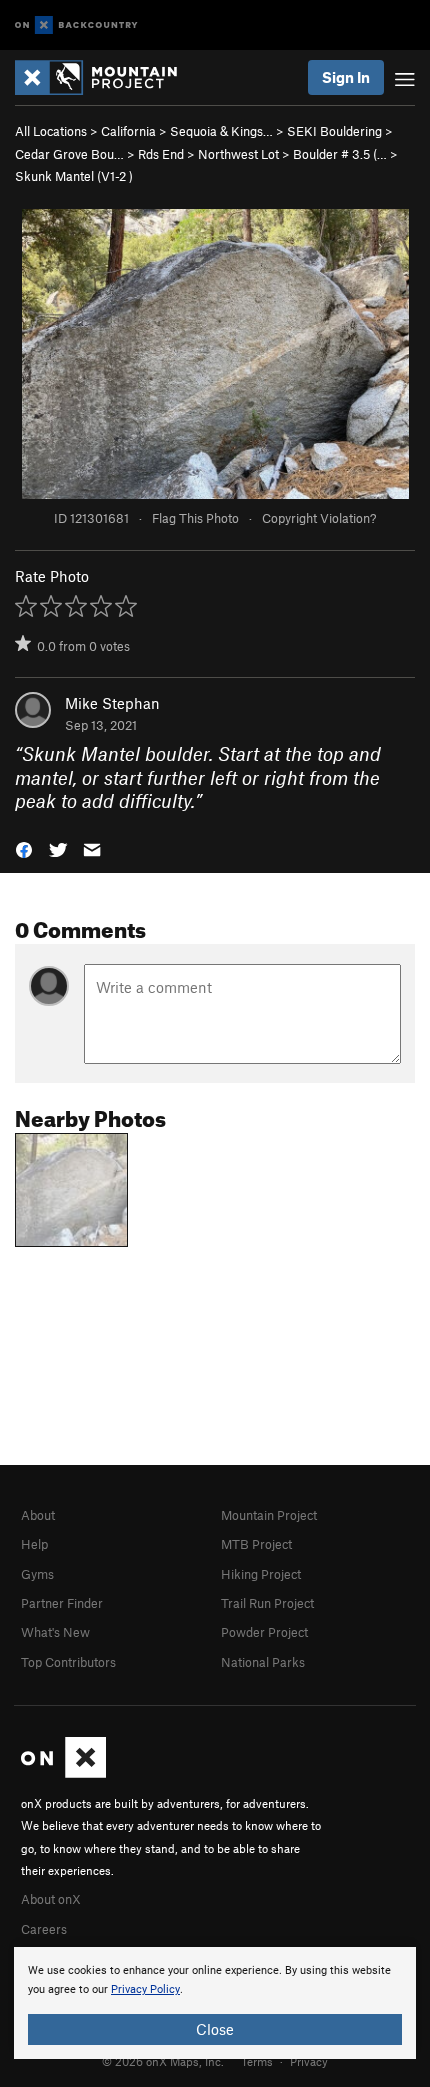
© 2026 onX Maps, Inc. (163, 2061)
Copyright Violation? (319, 518)
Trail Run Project (267, 1603)
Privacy (309, 2061)
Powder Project (264, 1632)
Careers (44, 1929)
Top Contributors (68, 1662)
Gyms (37, 1574)
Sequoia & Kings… (221, 131)
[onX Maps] (63, 1773)
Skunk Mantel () (74, 176)
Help (34, 1544)
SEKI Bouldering (334, 131)
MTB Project (256, 1544)
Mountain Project (269, 1515)
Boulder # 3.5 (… (340, 154)
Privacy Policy (145, 1989)
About (38, 1515)
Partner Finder (62, 1603)
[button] (24, 847)
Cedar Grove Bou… (69, 154)
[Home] (106, 77)
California (128, 131)
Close (215, 2029)
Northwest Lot (238, 154)
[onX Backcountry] (76, 25)
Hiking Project (261, 1574)
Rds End (161, 154)
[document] (215, 2003)
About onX (51, 1899)
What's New (55, 1632)
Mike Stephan (112, 703)
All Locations (51, 131)
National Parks (263, 1662)
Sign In (346, 77)
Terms (257, 2061)
